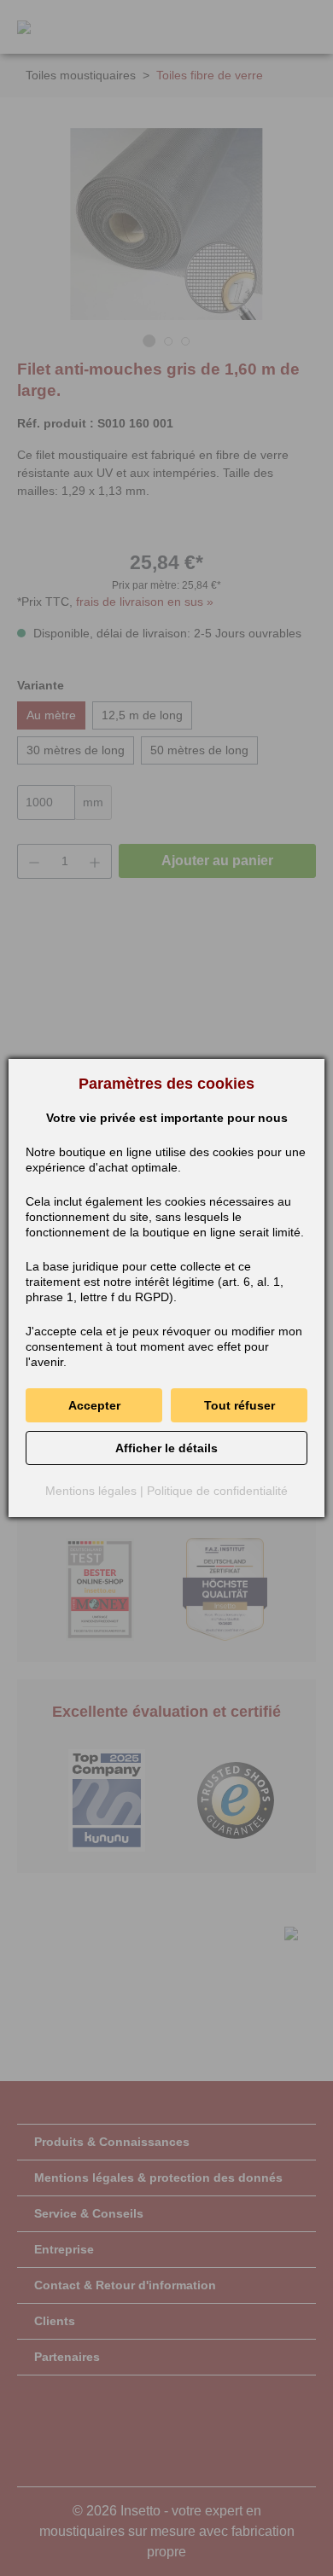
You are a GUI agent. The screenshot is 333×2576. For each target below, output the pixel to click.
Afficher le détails (166, 1448)
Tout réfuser (240, 1405)
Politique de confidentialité (217, 1491)
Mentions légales (91, 1491)
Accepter (94, 1405)
